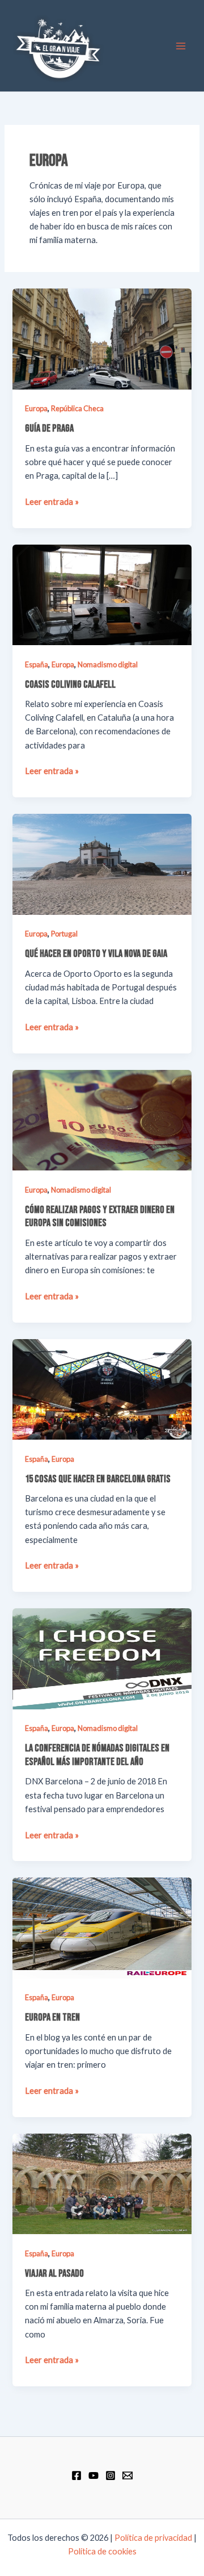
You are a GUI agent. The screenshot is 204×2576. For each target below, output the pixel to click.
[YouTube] (93, 2475)
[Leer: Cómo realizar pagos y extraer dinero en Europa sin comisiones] (102, 1119)
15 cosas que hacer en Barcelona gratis (98, 1479)
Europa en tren (52, 2017)
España (37, 664)
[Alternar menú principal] (181, 46)
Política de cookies (102, 2551)
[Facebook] (76, 2475)
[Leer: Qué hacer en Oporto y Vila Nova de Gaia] (102, 863)
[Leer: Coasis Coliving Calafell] (102, 594)
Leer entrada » (52, 501)
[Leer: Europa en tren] (102, 1927)
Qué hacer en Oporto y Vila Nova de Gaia (96, 954)
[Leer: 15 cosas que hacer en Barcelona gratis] (102, 1388)
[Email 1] (127, 2475)
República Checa (77, 408)
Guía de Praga (49, 428)
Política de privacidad (153, 2538)
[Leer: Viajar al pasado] (102, 2183)
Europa (36, 408)
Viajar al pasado (54, 2274)
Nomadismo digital (108, 664)
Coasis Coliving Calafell (70, 685)
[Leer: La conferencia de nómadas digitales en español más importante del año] (102, 1658)
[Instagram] (110, 2475)
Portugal (64, 934)
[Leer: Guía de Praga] (102, 338)
